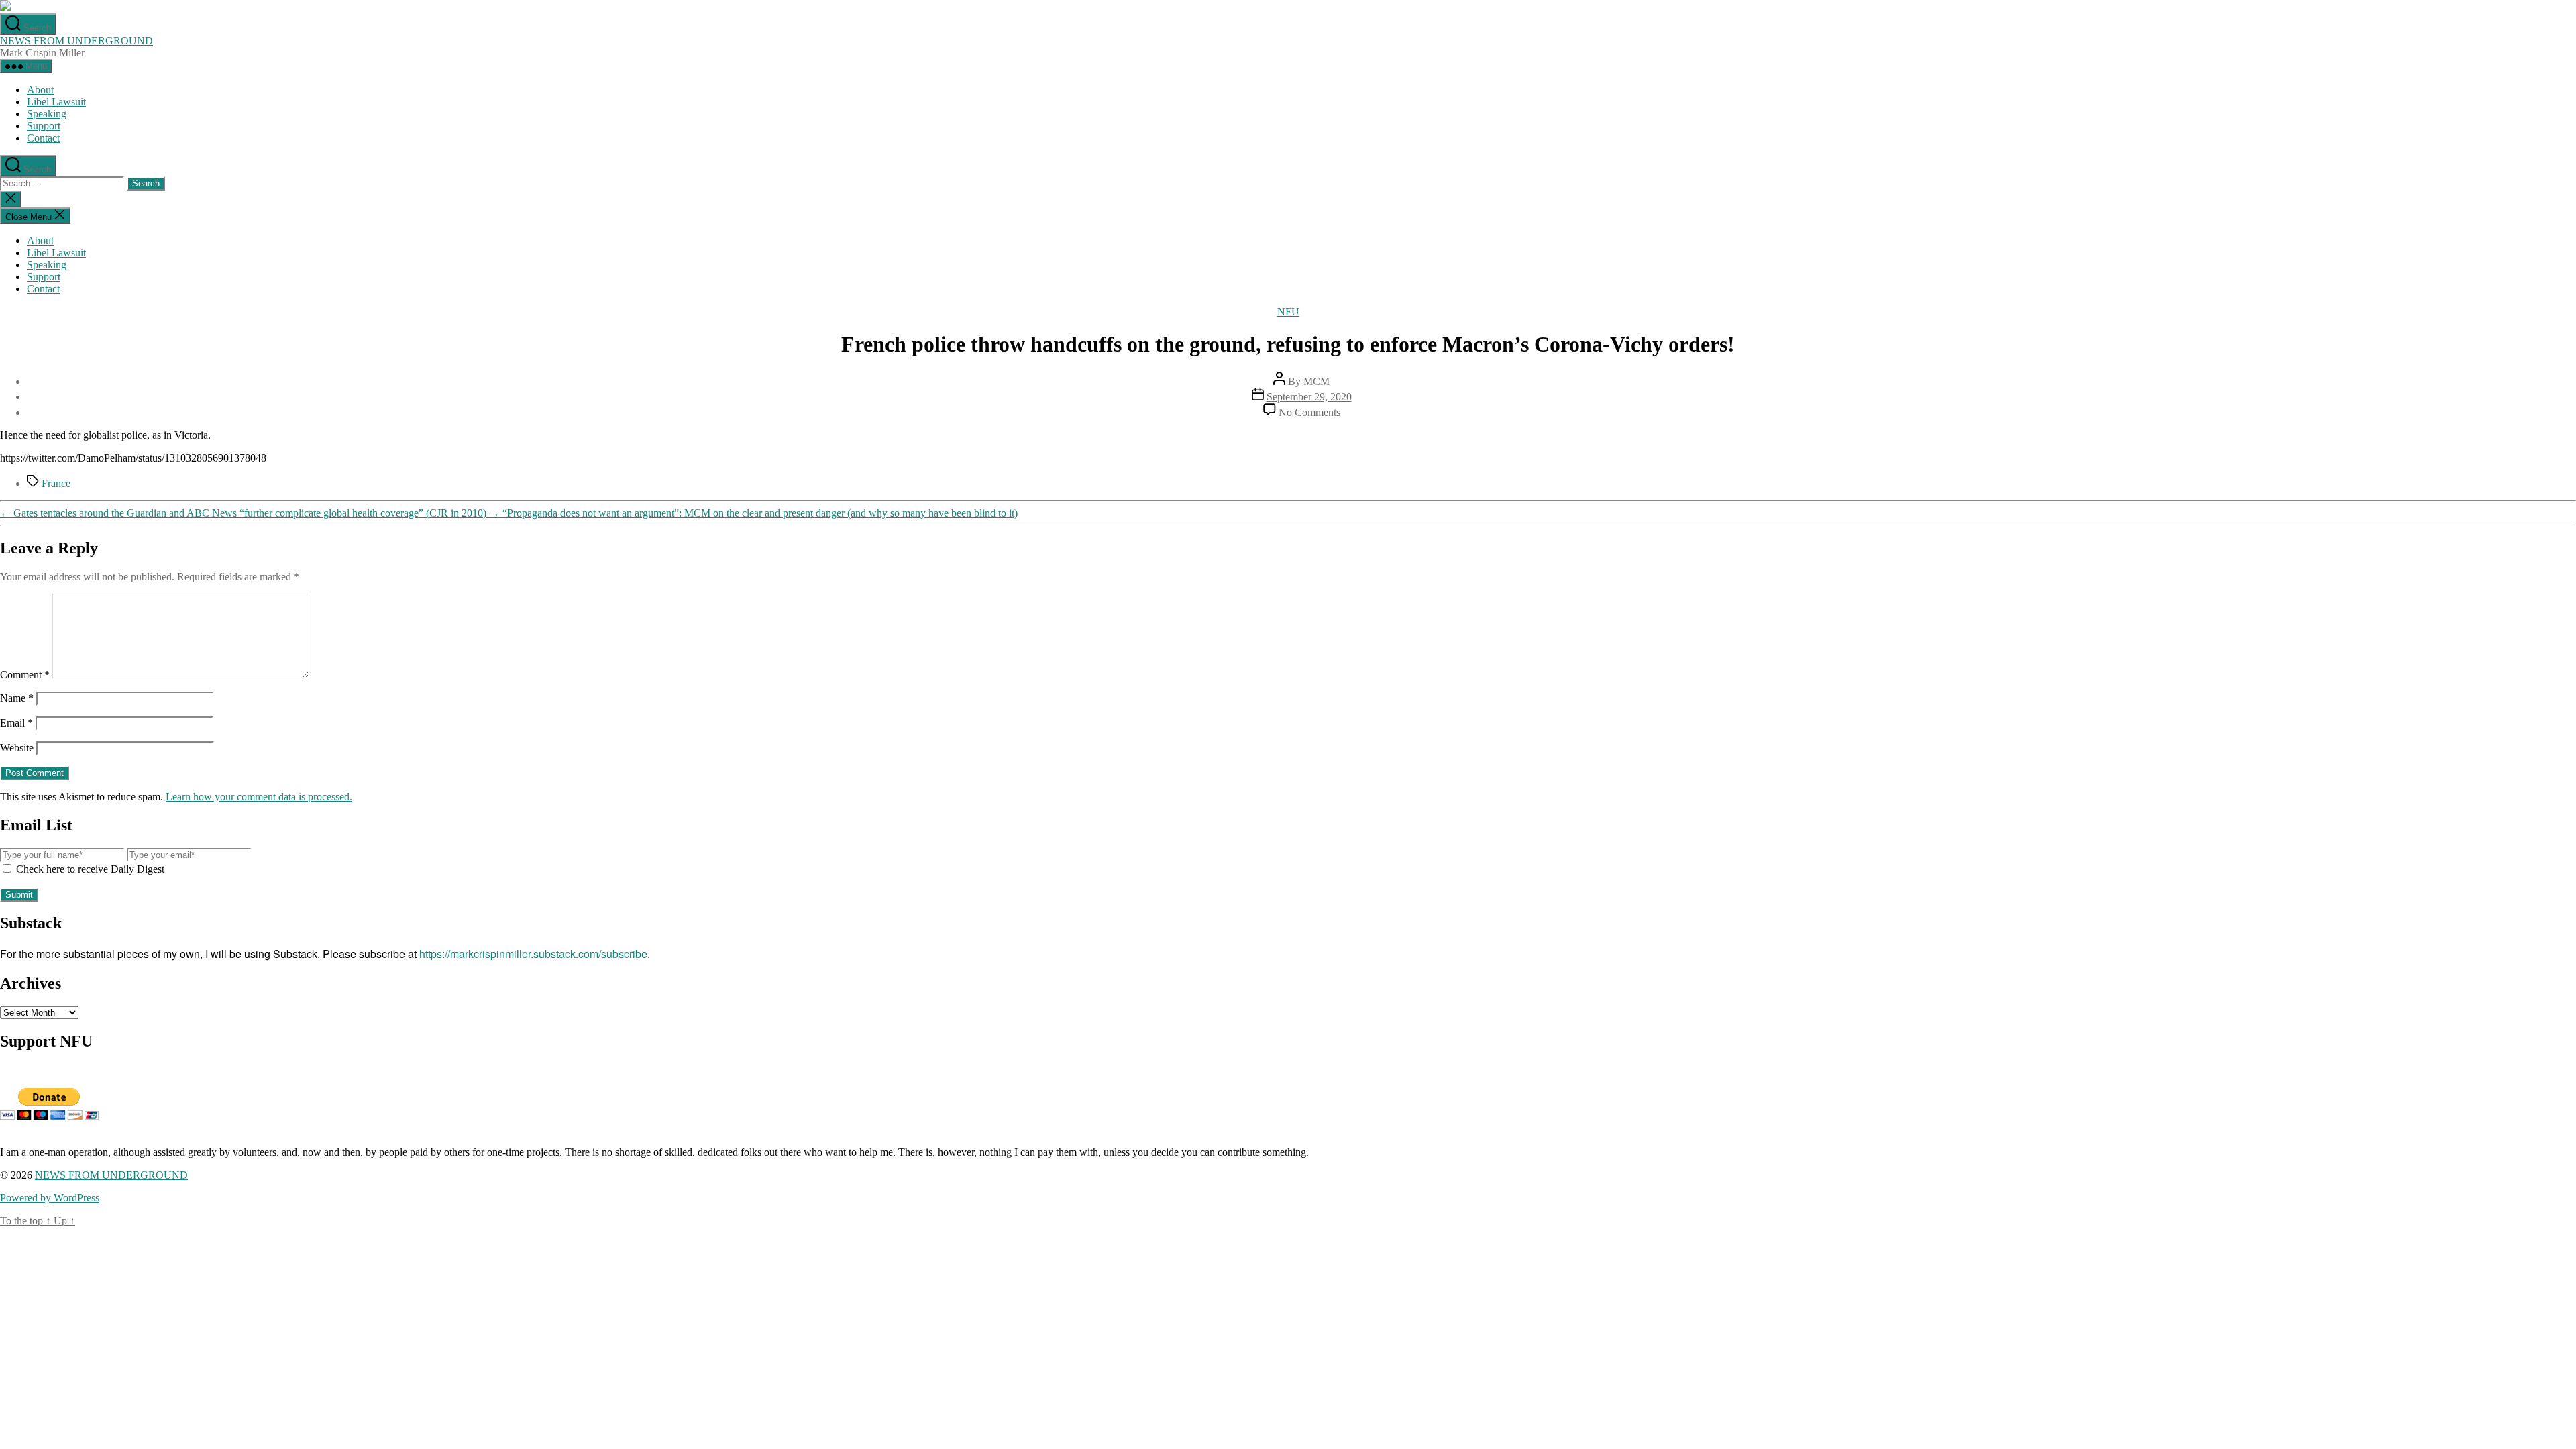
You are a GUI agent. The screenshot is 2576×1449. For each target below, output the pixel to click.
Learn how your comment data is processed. (259, 797)
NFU (1288, 312)
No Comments (1309, 412)
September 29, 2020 (1309, 397)
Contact (43, 138)
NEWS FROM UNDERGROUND (76, 41)
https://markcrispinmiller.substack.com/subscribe (533, 954)
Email (16, 723)
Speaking (47, 114)
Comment (25, 675)
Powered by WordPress (50, 1198)
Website (17, 748)
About (40, 90)
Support (44, 126)
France (56, 483)
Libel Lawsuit (56, 102)
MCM (1317, 381)
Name (17, 698)
